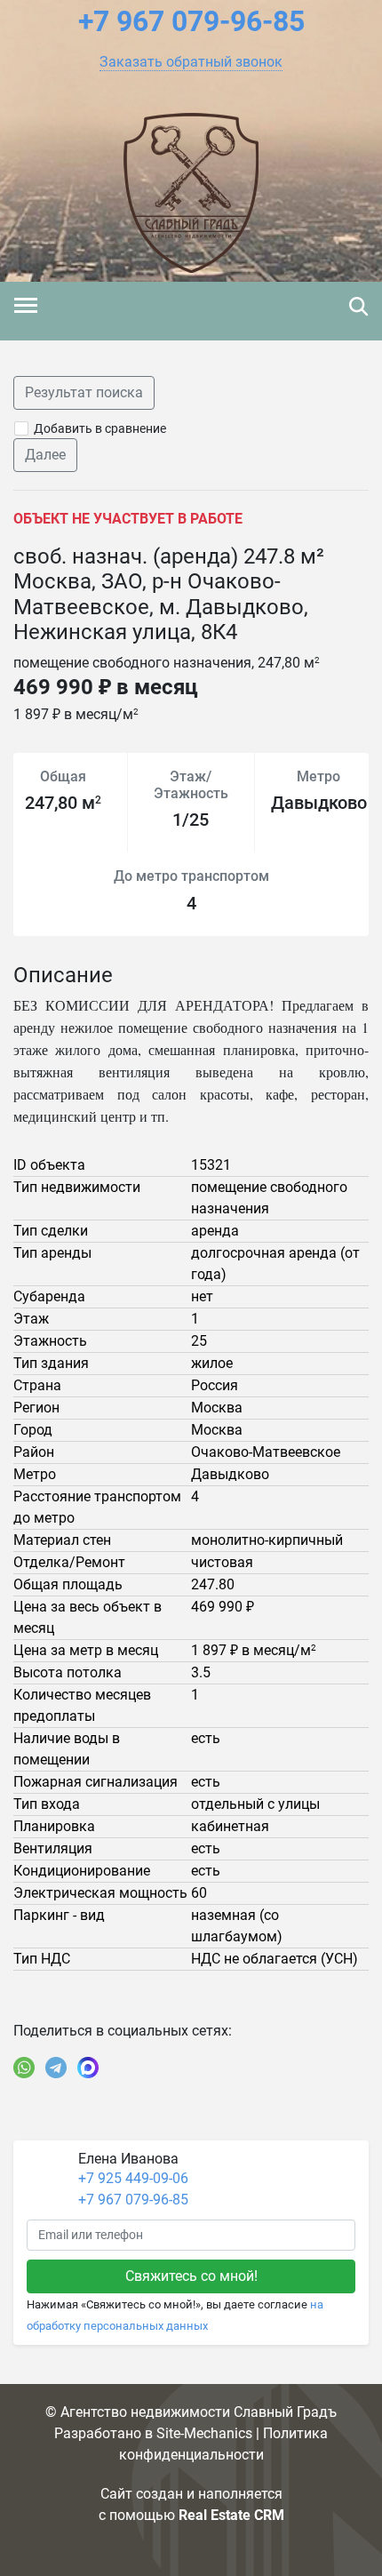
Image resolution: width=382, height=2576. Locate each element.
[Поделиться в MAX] (88, 2068)
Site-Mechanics (204, 2433)
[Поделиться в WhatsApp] (24, 2068)
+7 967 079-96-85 (133, 2200)
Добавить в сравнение (100, 428)
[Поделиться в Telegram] (56, 2068)
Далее (45, 455)
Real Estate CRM (231, 2515)
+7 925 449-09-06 (133, 2178)
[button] (191, 62)
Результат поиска (84, 392)
